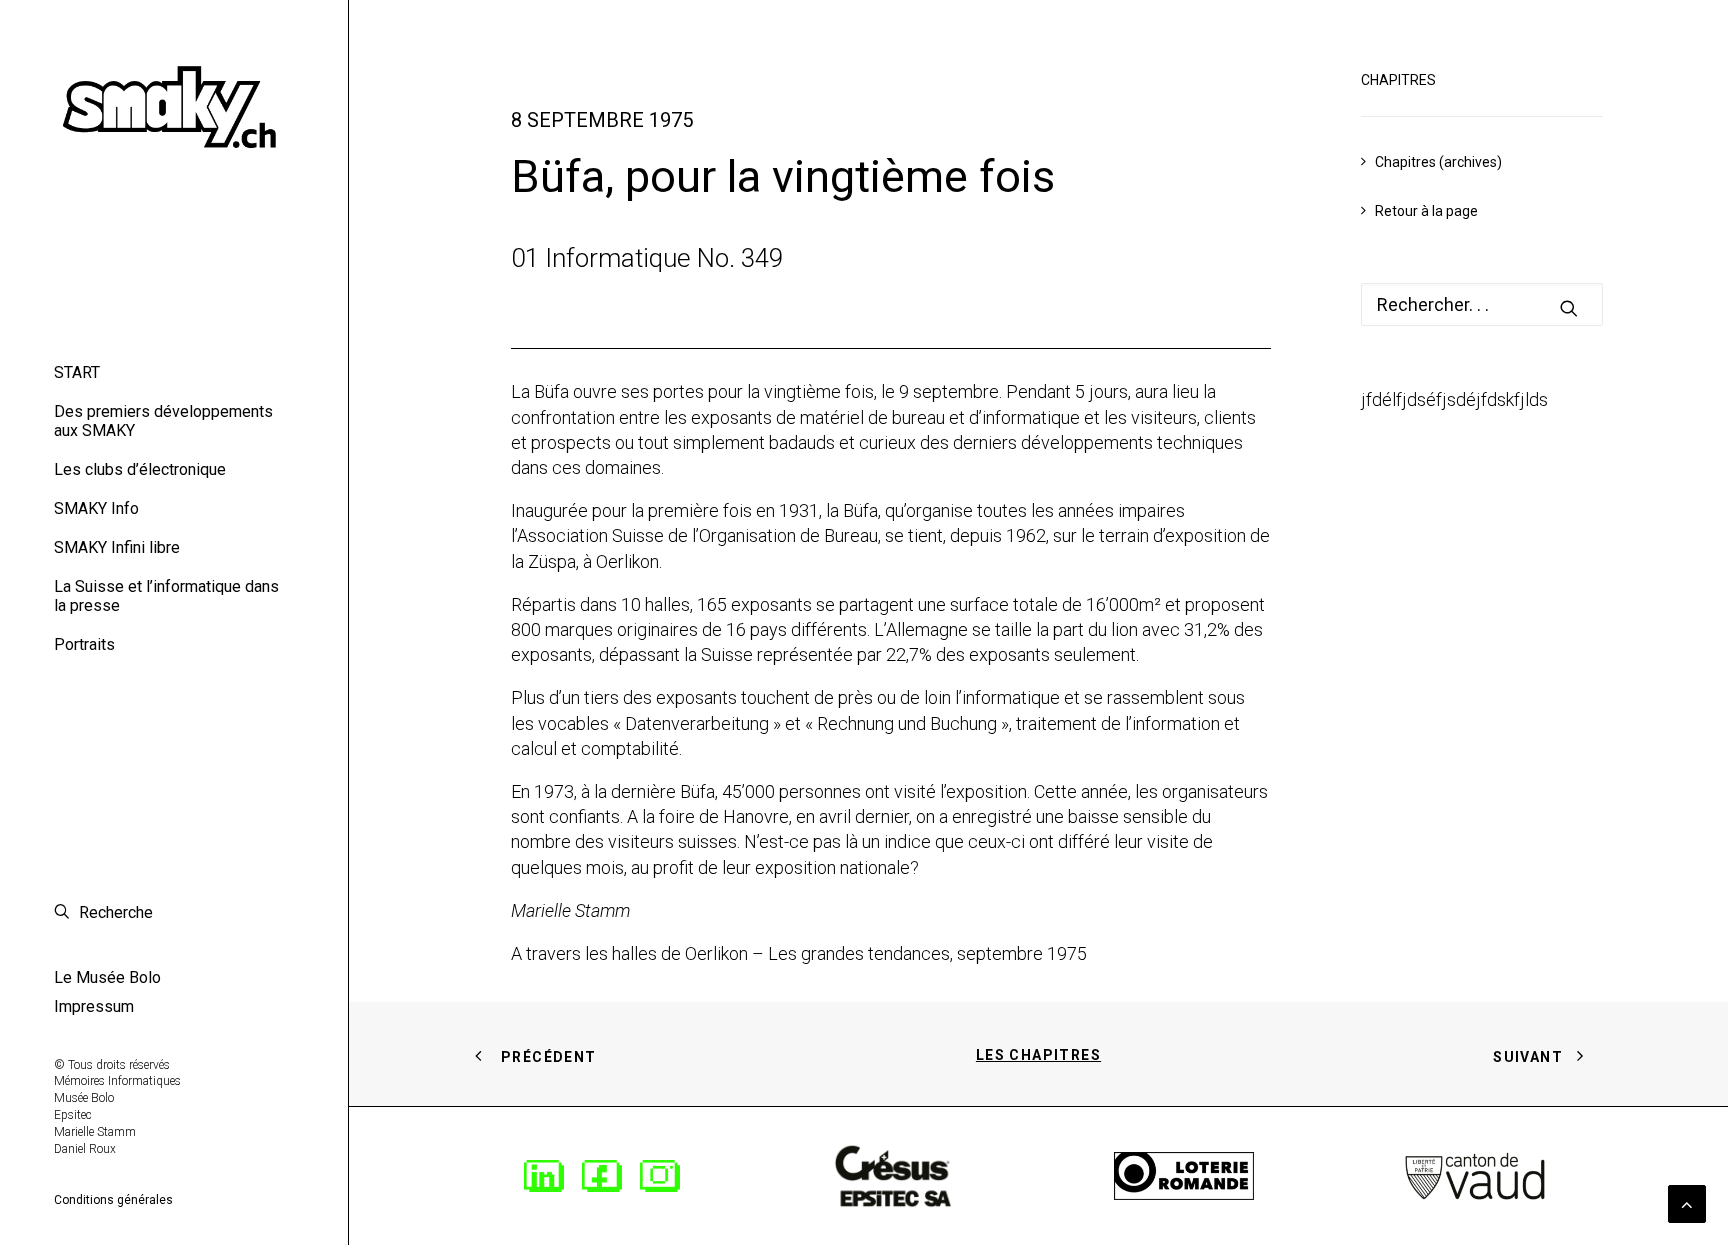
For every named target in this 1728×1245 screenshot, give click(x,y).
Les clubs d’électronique (140, 469)
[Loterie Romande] (1184, 1176)
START (77, 372)
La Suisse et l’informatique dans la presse (166, 596)
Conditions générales (113, 1200)
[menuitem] (174, 372)
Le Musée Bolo (107, 977)
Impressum (94, 1006)
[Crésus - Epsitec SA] (893, 1176)
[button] (1569, 308)
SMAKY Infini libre (117, 547)
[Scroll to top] (1687, 1202)
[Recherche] (1482, 304)
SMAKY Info (96, 508)
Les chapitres (1038, 1055)
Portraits (84, 644)
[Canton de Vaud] (1475, 1176)
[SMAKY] (174, 101)
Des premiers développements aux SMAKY (163, 421)
